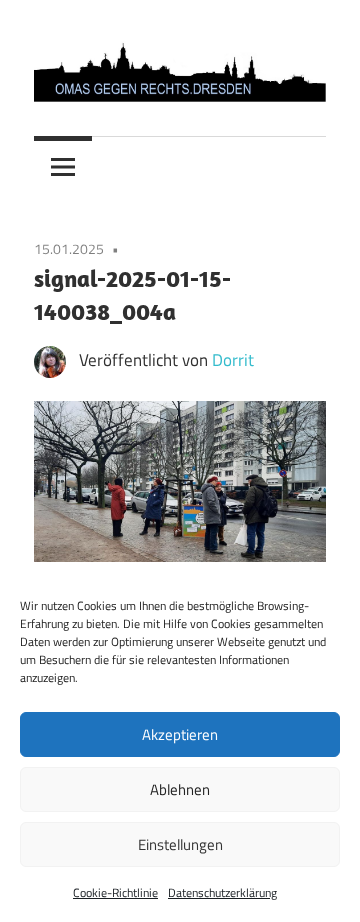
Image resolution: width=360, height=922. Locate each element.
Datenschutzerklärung (222, 892)
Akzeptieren (180, 734)
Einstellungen (180, 844)
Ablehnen (180, 789)
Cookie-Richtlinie (115, 892)
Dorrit (233, 360)
